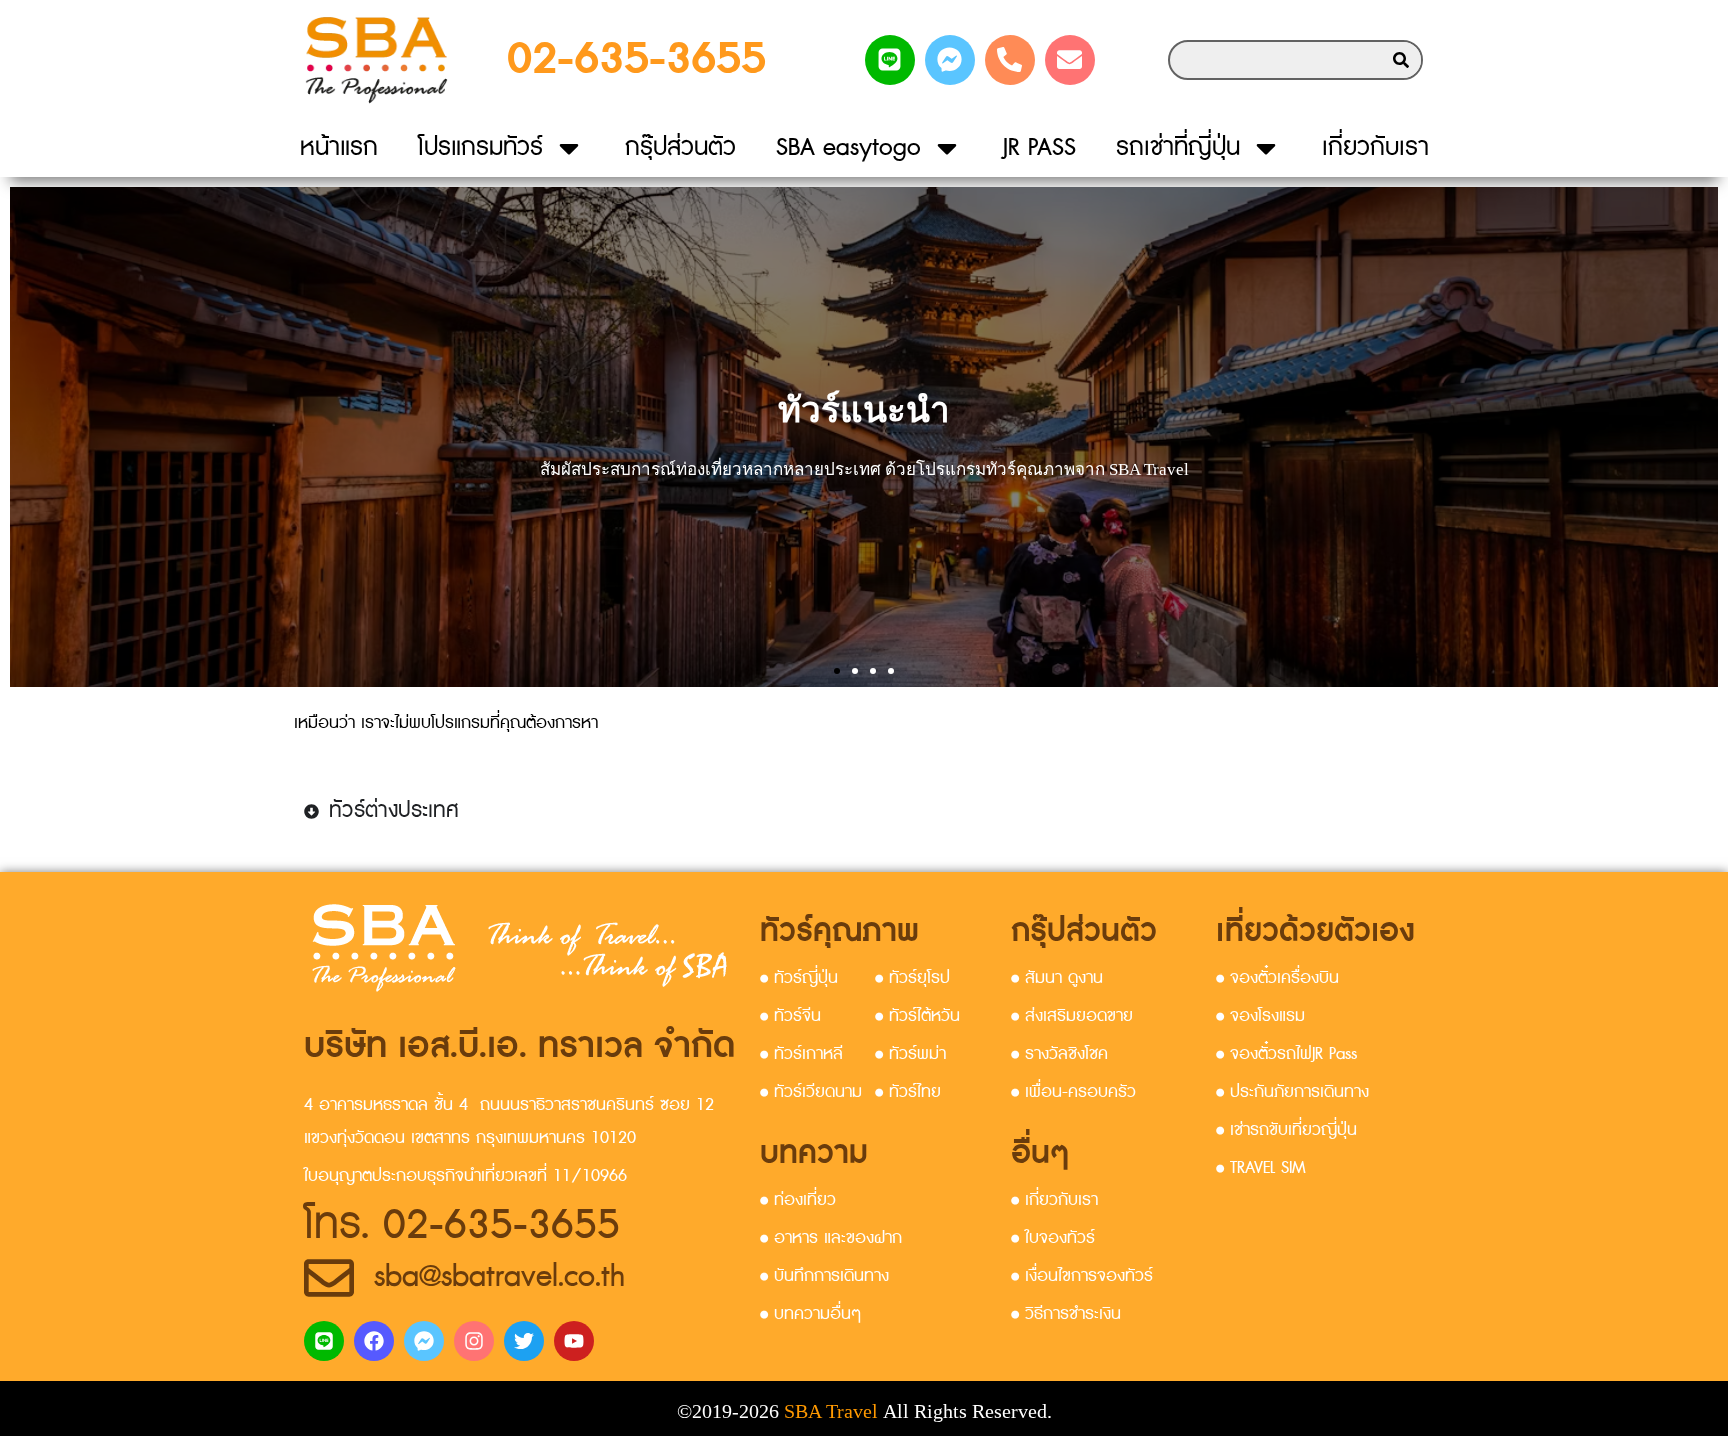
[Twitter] (524, 1341)
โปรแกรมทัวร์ (480, 147)
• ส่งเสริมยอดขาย (1072, 1016)
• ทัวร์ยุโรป (912, 978)
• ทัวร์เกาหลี (801, 1054)
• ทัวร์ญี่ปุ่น (799, 978)
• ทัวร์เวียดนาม (811, 1092)
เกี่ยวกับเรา (1375, 147)
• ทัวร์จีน (790, 1016)
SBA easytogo (848, 147)
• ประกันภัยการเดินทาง (1292, 1092)
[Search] (1401, 60)
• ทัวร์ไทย (908, 1092)
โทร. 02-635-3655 (462, 1225)
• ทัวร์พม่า (910, 1054)
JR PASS (1039, 147)
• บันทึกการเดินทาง (824, 1276)
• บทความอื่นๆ (810, 1314)
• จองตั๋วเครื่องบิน (1277, 978)
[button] (837, 671)
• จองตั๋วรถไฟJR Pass (1286, 1054)
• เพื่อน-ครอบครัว (1073, 1092)
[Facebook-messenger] (950, 60)
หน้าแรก (339, 147)
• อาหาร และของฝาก (831, 1238)
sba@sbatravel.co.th (499, 1277)
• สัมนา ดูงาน (1057, 978)
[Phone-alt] (1010, 60)
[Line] (890, 60)
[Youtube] (574, 1341)
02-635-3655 (636, 59)
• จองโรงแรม (1260, 1016)
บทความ (814, 1153)
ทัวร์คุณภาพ (839, 931)
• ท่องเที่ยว (798, 1200)
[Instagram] (474, 1341)
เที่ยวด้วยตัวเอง (1315, 931)
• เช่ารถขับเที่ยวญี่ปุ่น (1286, 1130)
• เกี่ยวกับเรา (1054, 1200)
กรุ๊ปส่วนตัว (680, 147)
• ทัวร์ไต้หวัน (917, 1016)
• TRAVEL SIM (1260, 1168)
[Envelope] (1070, 60)
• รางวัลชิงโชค (1059, 1054)
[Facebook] (374, 1341)
